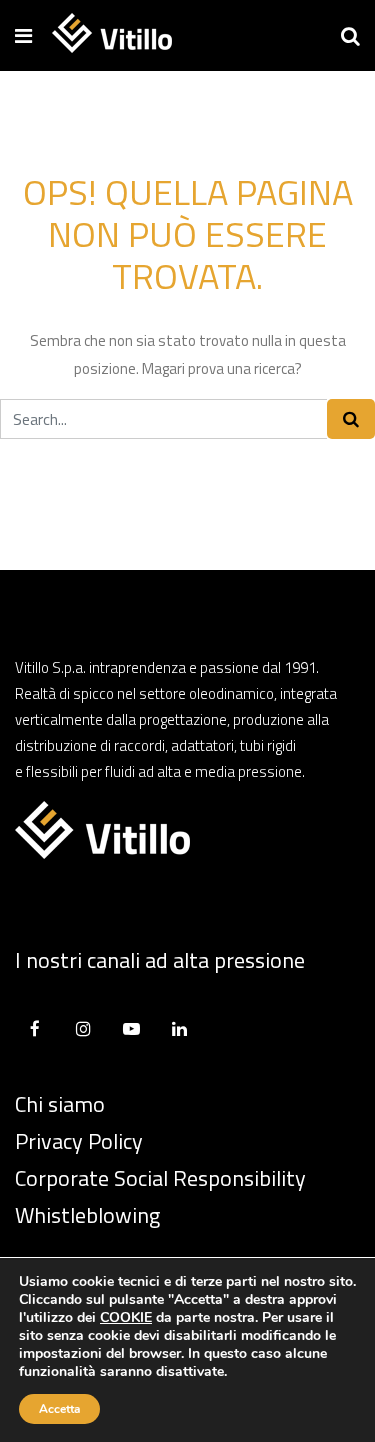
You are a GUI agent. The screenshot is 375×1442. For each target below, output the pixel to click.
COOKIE (126, 1317)
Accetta (59, 1409)
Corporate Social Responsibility (160, 1178)
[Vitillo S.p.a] (112, 34)
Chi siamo (60, 1104)
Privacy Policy (79, 1141)
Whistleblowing (87, 1215)
